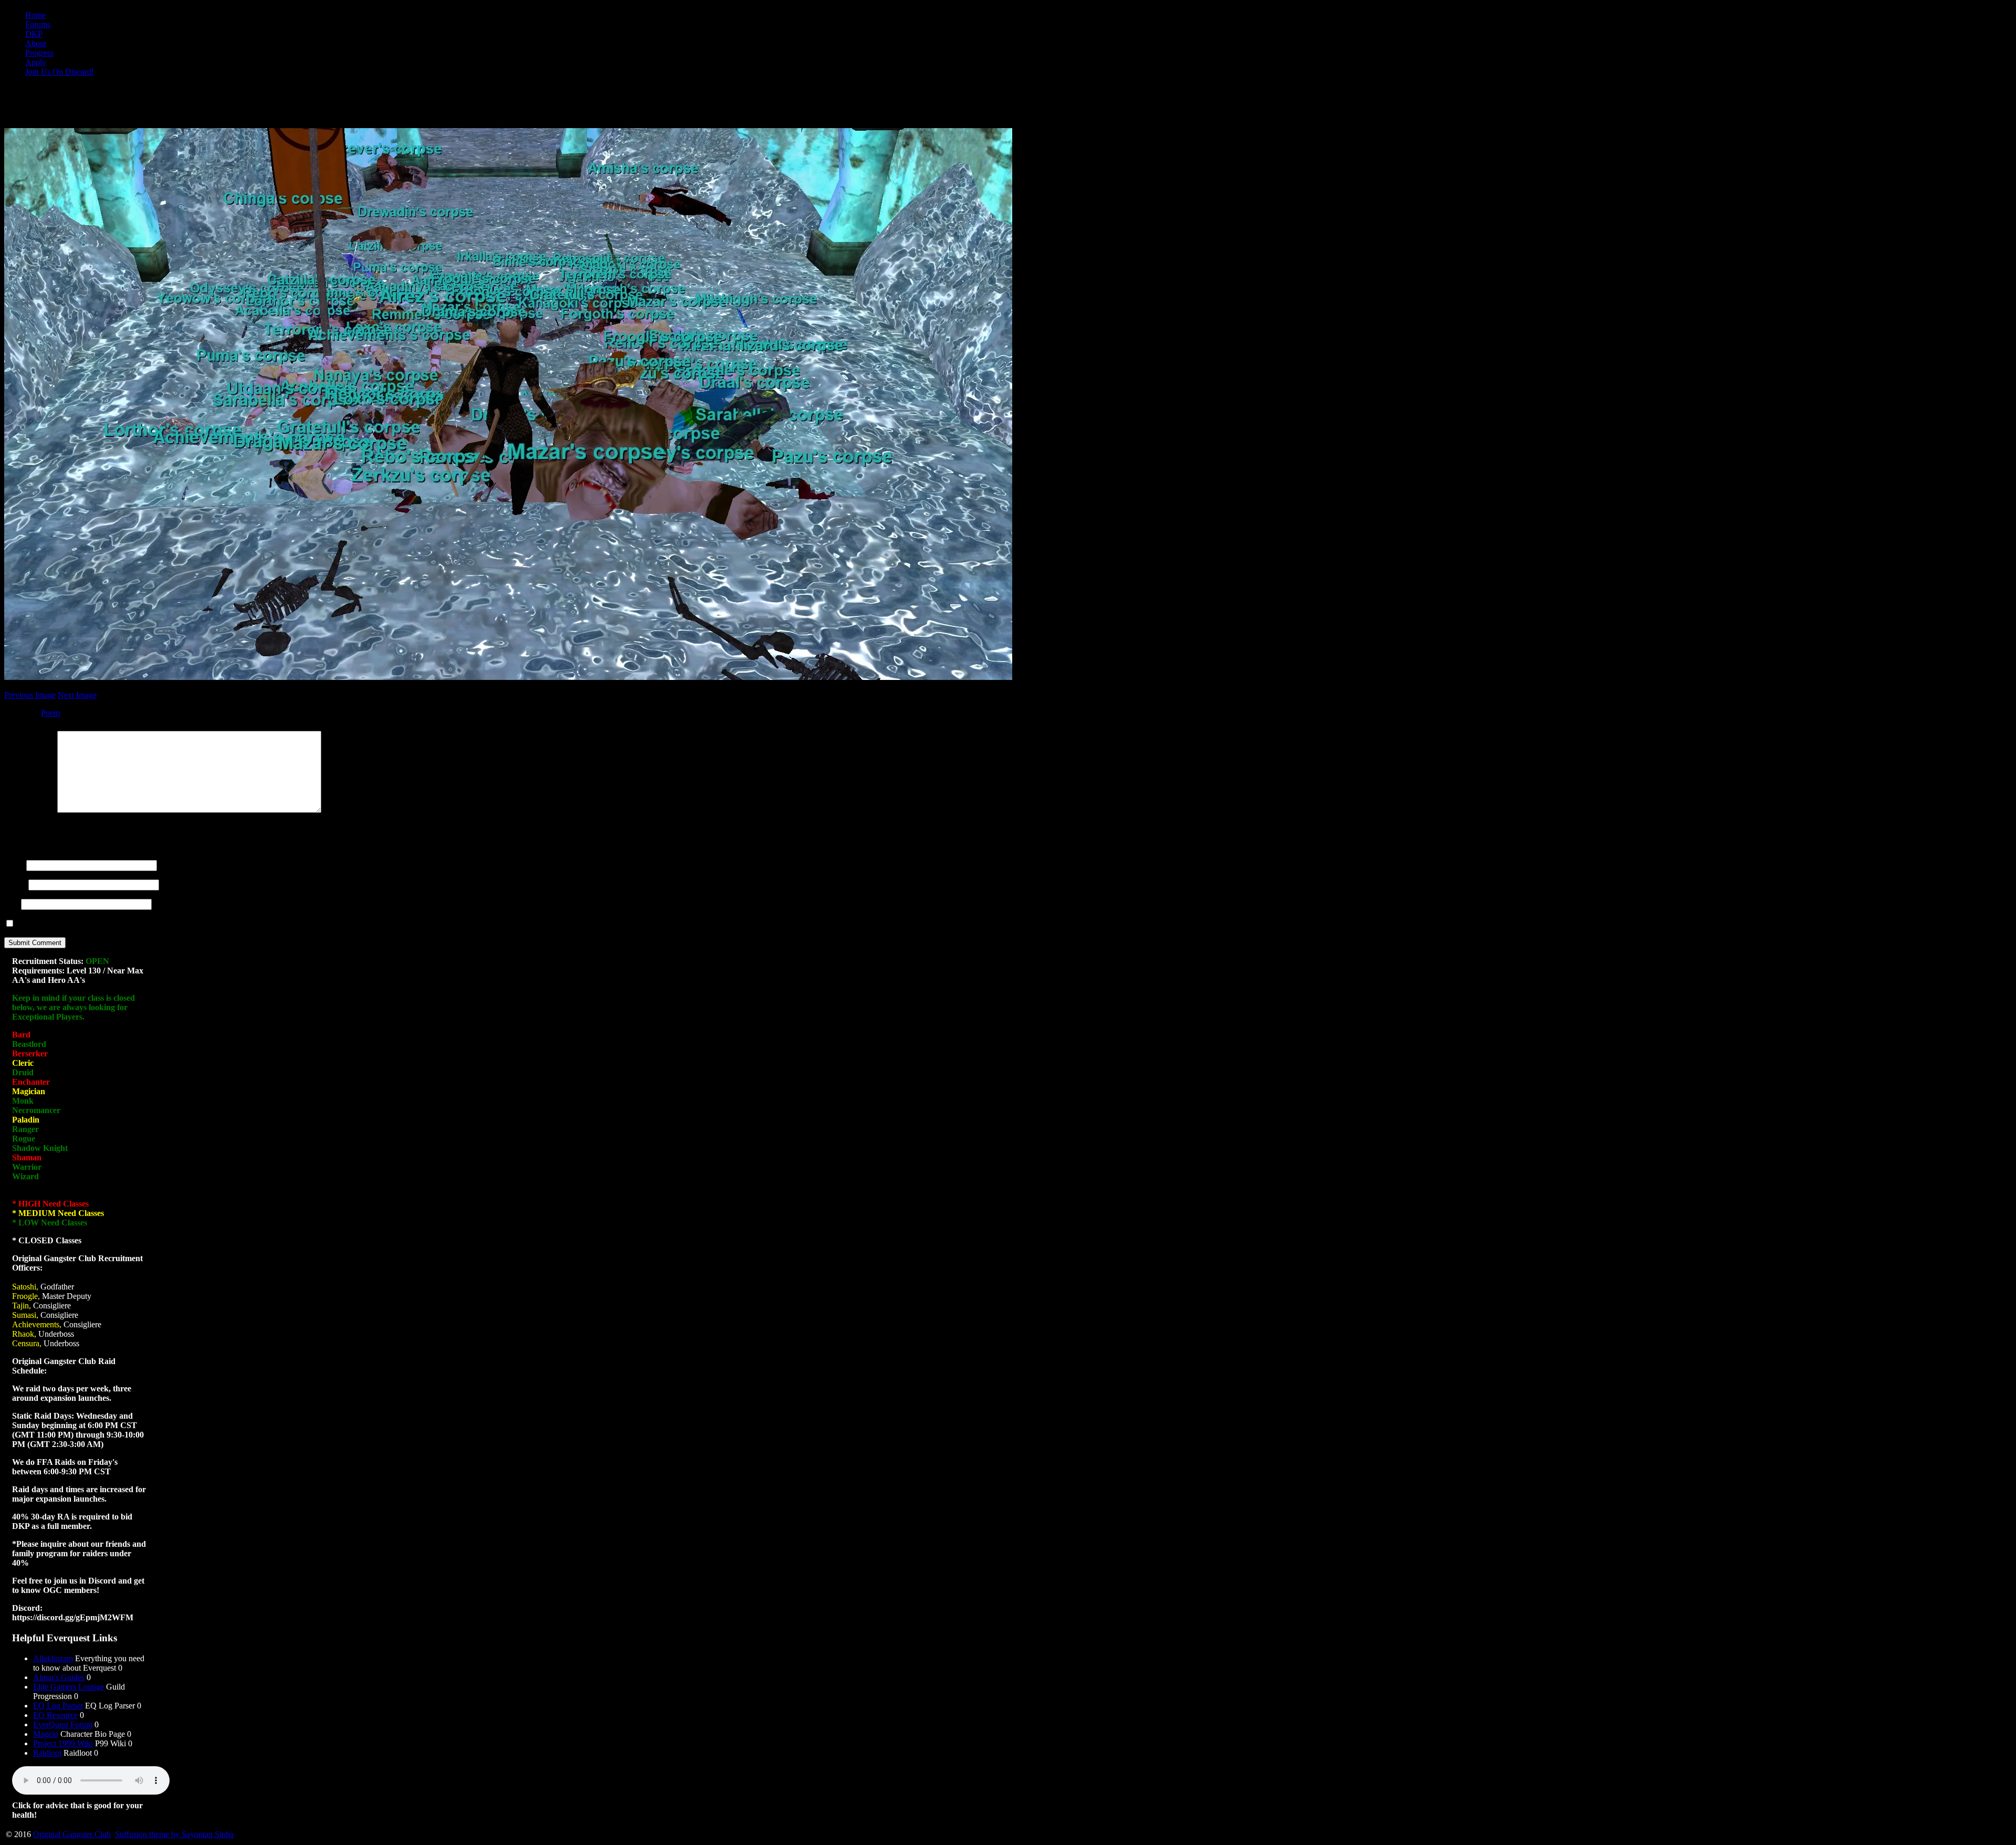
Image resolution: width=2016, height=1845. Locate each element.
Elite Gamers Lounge (69, 1687)
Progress (39, 53)
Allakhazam (53, 1658)
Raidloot (47, 1753)
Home (35, 15)
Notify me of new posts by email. (72, 924)
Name (14, 865)
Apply (36, 62)
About (36, 43)
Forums (38, 24)
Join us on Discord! (60, 72)
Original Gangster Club (72, 1834)
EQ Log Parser (58, 1706)
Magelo (46, 1734)
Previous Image (30, 695)
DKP (34, 34)
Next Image (77, 695)
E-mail (15, 884)
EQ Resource (55, 1715)
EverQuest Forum (63, 1725)
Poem (50, 713)
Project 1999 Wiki (63, 1743)
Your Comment (30, 810)
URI (12, 904)
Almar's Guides (59, 1677)
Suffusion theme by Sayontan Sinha (174, 1834)
